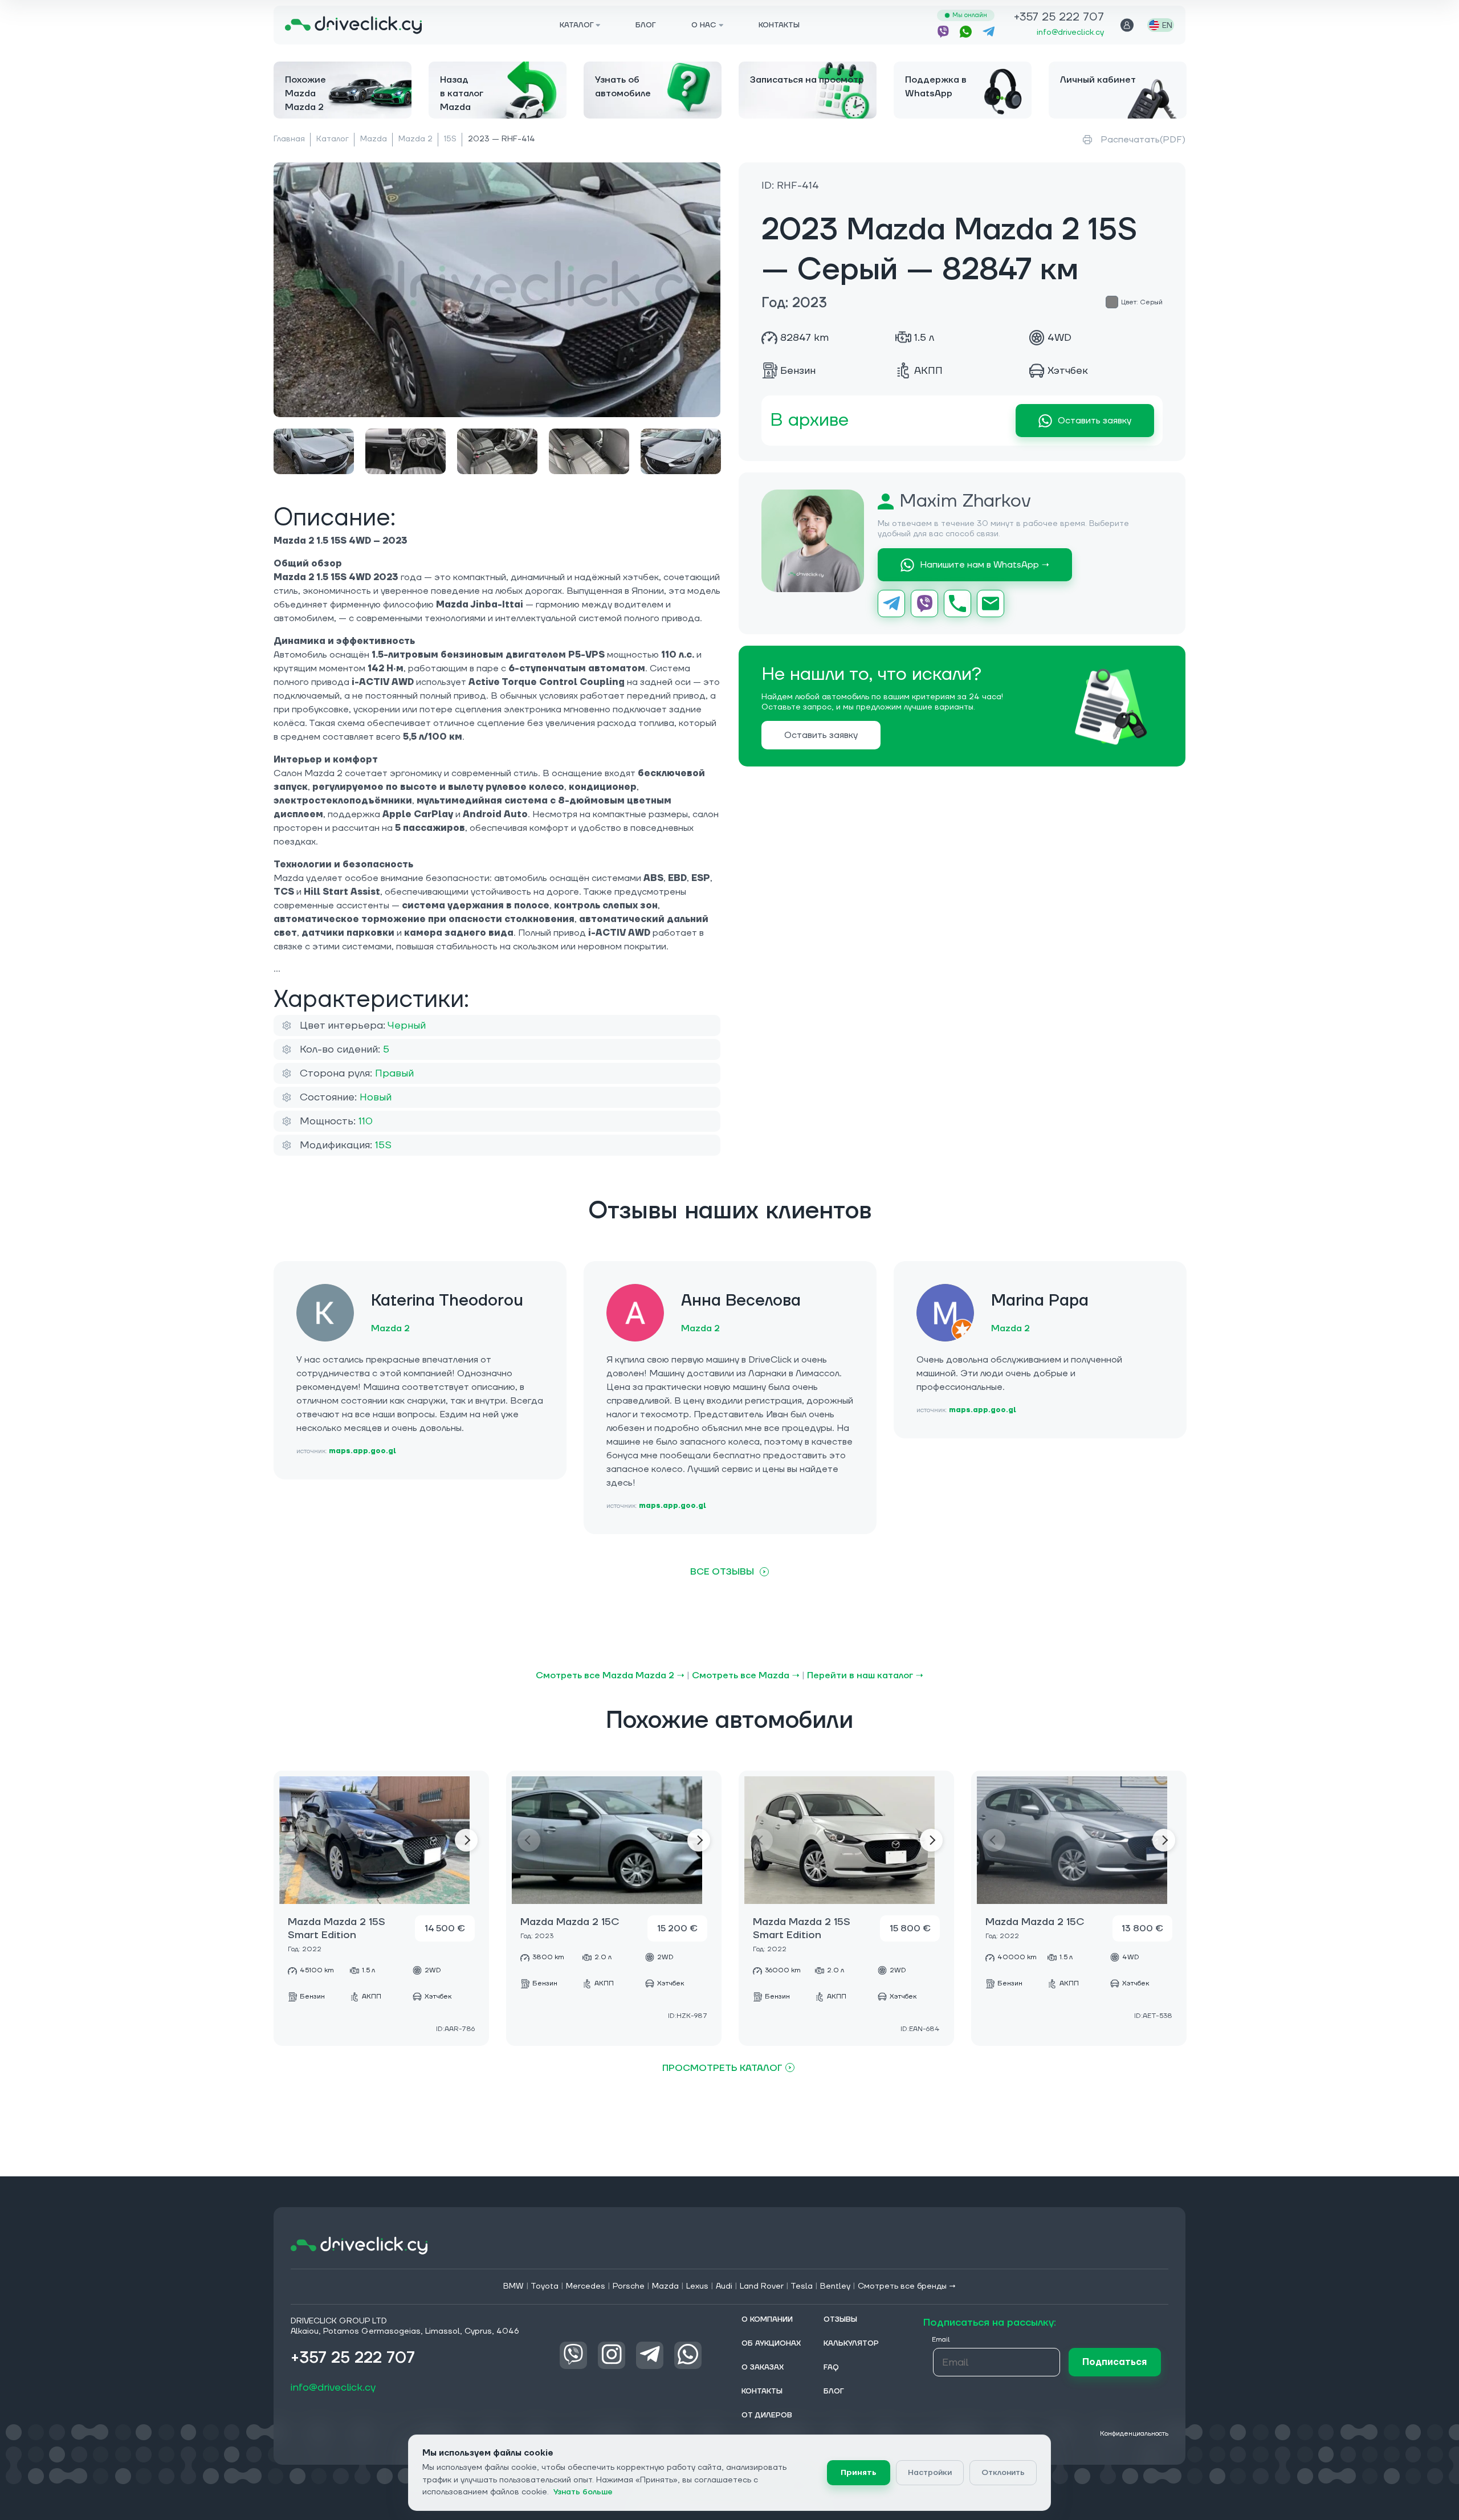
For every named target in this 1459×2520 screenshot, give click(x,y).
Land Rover (762, 2286)
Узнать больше (583, 2492)
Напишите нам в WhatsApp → (985, 565)
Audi (724, 2286)
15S (450, 139)
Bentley (835, 2286)
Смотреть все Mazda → (746, 1675)
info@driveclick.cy (1070, 32)
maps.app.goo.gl (362, 1451)
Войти (1127, 25)
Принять (859, 2473)
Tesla (802, 2286)
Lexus (697, 2286)
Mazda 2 (415, 139)
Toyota (545, 2286)
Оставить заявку (1095, 421)
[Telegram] (891, 604)
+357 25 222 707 (1059, 18)
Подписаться (1114, 2362)
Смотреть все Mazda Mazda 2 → (610, 1675)
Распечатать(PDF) (1143, 140)
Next (466, 1840)
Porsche (629, 2286)
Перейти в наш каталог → (865, 1675)
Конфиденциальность (1134, 2434)
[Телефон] (957, 604)
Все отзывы (722, 1572)
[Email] (991, 604)
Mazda (374, 139)
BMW (513, 2286)
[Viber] (924, 604)
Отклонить (1003, 2473)
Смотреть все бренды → (907, 2286)
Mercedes (586, 2286)
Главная (289, 139)
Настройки (930, 2473)
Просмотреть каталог (722, 2068)
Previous (296, 1840)
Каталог (333, 139)
